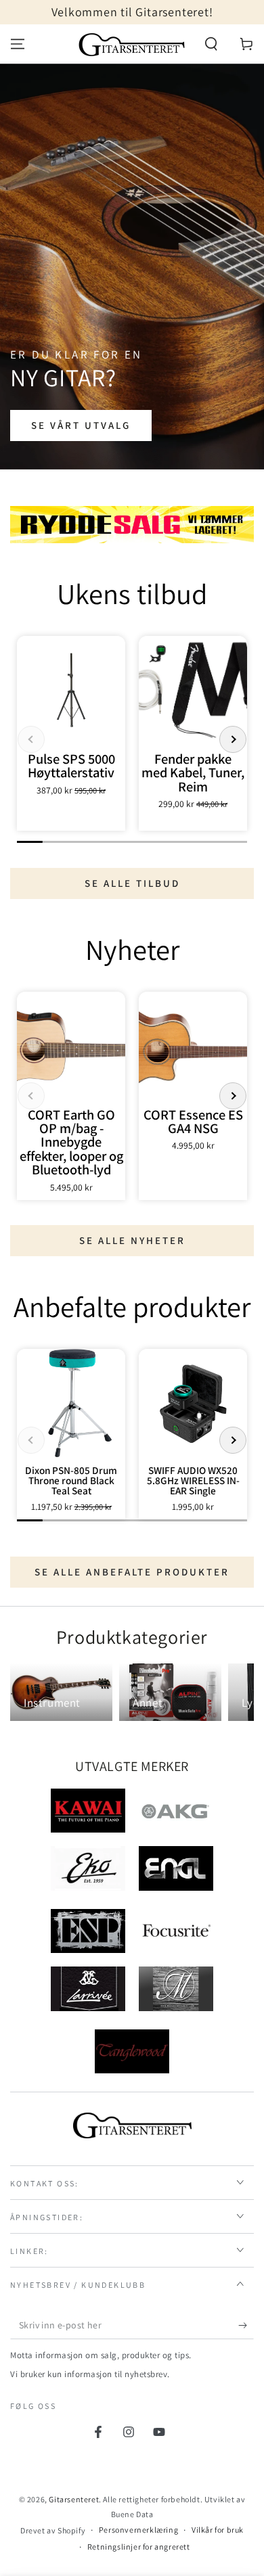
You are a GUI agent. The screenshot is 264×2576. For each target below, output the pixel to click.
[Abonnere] (246, 2326)
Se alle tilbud (132, 883)
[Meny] (18, 44)
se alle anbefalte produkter (132, 1572)
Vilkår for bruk (218, 2530)
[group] (71, 733)
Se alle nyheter (132, 1240)
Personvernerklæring (138, 2530)
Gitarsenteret (74, 2499)
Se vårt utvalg (81, 425)
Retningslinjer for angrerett (139, 2547)
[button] (211, 44)
